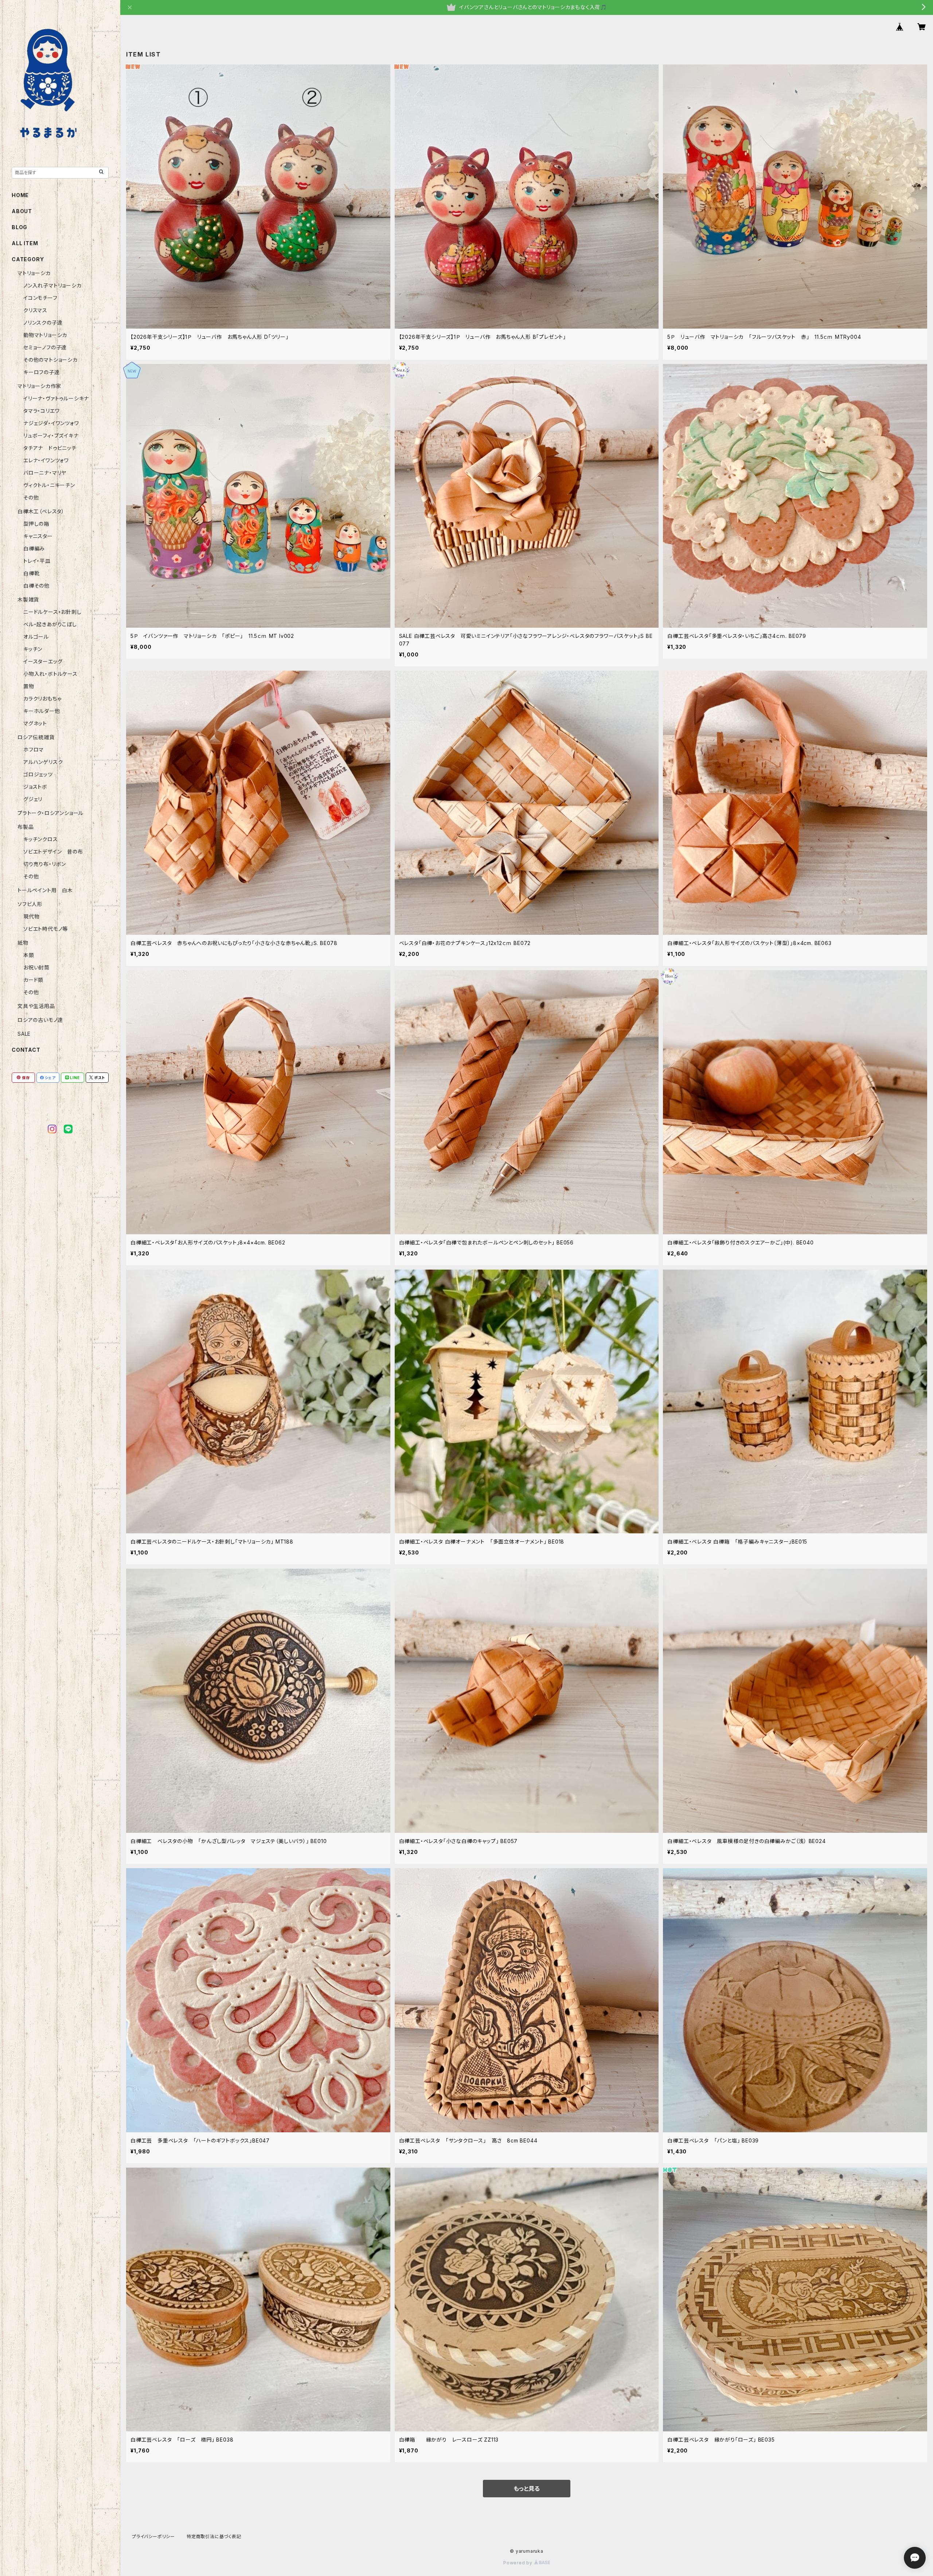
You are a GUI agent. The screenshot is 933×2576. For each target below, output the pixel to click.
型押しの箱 (36, 524)
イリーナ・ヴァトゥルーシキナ (56, 398)
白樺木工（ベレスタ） (41, 511)
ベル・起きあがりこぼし (50, 624)
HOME (20, 195)
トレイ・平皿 (37, 561)
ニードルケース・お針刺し (52, 612)
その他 (31, 497)
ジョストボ (35, 787)
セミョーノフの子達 (45, 347)
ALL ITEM (25, 243)
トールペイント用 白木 (45, 890)
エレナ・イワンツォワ (46, 460)
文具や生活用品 (36, 1006)
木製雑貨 (28, 599)
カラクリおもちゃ (42, 699)
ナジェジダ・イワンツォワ (51, 423)
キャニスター (38, 536)
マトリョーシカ (34, 273)
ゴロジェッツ (38, 774)
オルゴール (36, 637)
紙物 (23, 943)
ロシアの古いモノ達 (40, 1020)
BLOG (19, 227)
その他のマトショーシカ (50, 360)
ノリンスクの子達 (43, 323)
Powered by (519, 2563)
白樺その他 (36, 586)
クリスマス (35, 310)
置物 (29, 686)
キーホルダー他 (42, 711)
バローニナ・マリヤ (45, 473)
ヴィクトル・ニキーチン (49, 485)
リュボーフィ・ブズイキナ (51, 436)
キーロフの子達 (42, 372)
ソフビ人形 (30, 904)
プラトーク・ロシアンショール (50, 813)
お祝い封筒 (36, 967)
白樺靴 (31, 573)
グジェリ (33, 799)
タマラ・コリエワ (41, 411)
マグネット (35, 723)
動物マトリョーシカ (45, 335)
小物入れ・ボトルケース (50, 674)
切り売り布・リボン (45, 864)
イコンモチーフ (40, 298)
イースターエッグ (43, 661)
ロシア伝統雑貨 (36, 737)
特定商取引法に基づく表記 (214, 2536)
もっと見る (527, 2489)
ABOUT (22, 211)
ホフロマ (34, 750)
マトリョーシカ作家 (39, 386)
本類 (29, 955)
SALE (24, 1034)
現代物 (31, 916)
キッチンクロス (41, 839)
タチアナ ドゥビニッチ (50, 448)
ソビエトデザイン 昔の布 (53, 852)
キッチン (33, 649)
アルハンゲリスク (43, 762)
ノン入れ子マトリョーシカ (52, 285)
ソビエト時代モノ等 (46, 929)
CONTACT (26, 1050)
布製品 (26, 827)
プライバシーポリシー (153, 2536)
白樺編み (37, 548)
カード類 (33, 980)
